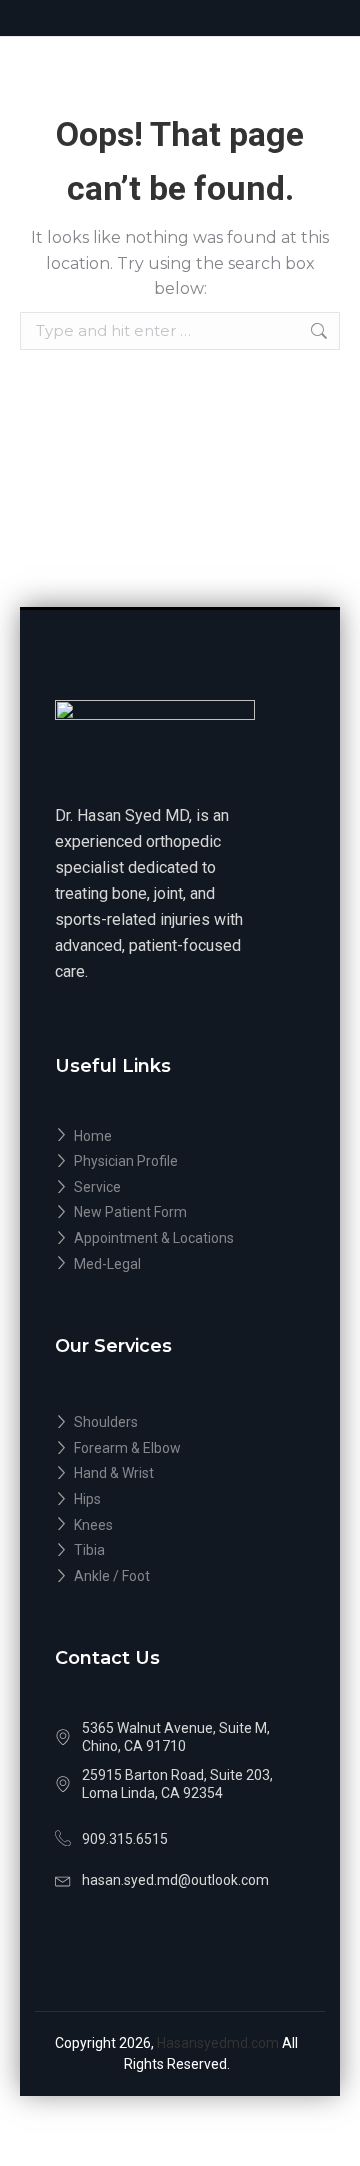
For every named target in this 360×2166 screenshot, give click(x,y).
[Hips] (180, 1500)
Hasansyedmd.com (219, 2043)
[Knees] (180, 1526)
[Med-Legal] (180, 1265)
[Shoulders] (180, 1423)
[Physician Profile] (180, 1162)
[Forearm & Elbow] (180, 1449)
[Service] (180, 1188)
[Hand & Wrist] (180, 1474)
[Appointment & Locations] (180, 1239)
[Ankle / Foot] (180, 1577)
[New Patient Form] (180, 1213)
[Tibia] (180, 1551)
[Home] (180, 1137)
